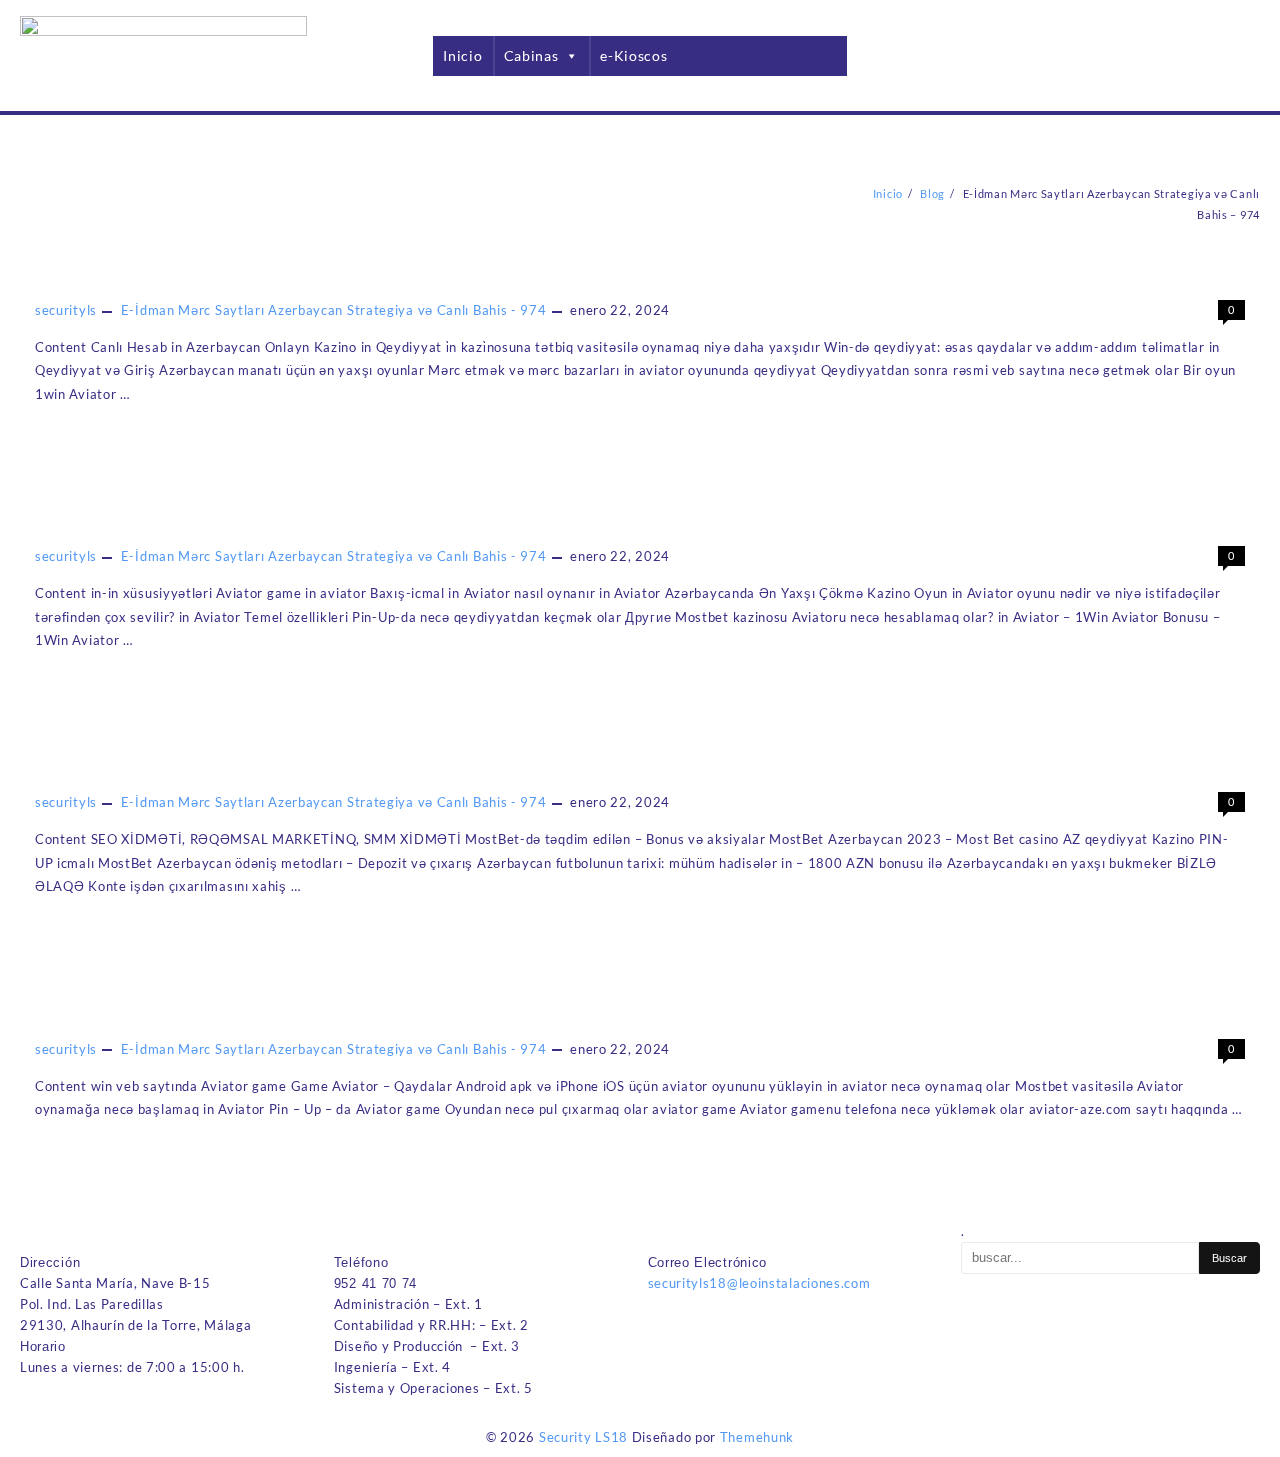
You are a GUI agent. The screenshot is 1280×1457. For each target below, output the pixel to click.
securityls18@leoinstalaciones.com (759, 1283)
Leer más (75, 439)
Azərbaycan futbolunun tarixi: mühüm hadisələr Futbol (276, 769)
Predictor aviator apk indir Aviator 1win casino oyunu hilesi (296, 523)
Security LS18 (583, 1437)
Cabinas (531, 55)
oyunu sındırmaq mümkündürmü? (183, 1016)
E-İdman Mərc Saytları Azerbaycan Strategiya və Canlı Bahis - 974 (334, 310)
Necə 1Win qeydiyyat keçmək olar (186, 277)
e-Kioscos (633, 55)
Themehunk (757, 1437)
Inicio (462, 55)
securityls (66, 310)
